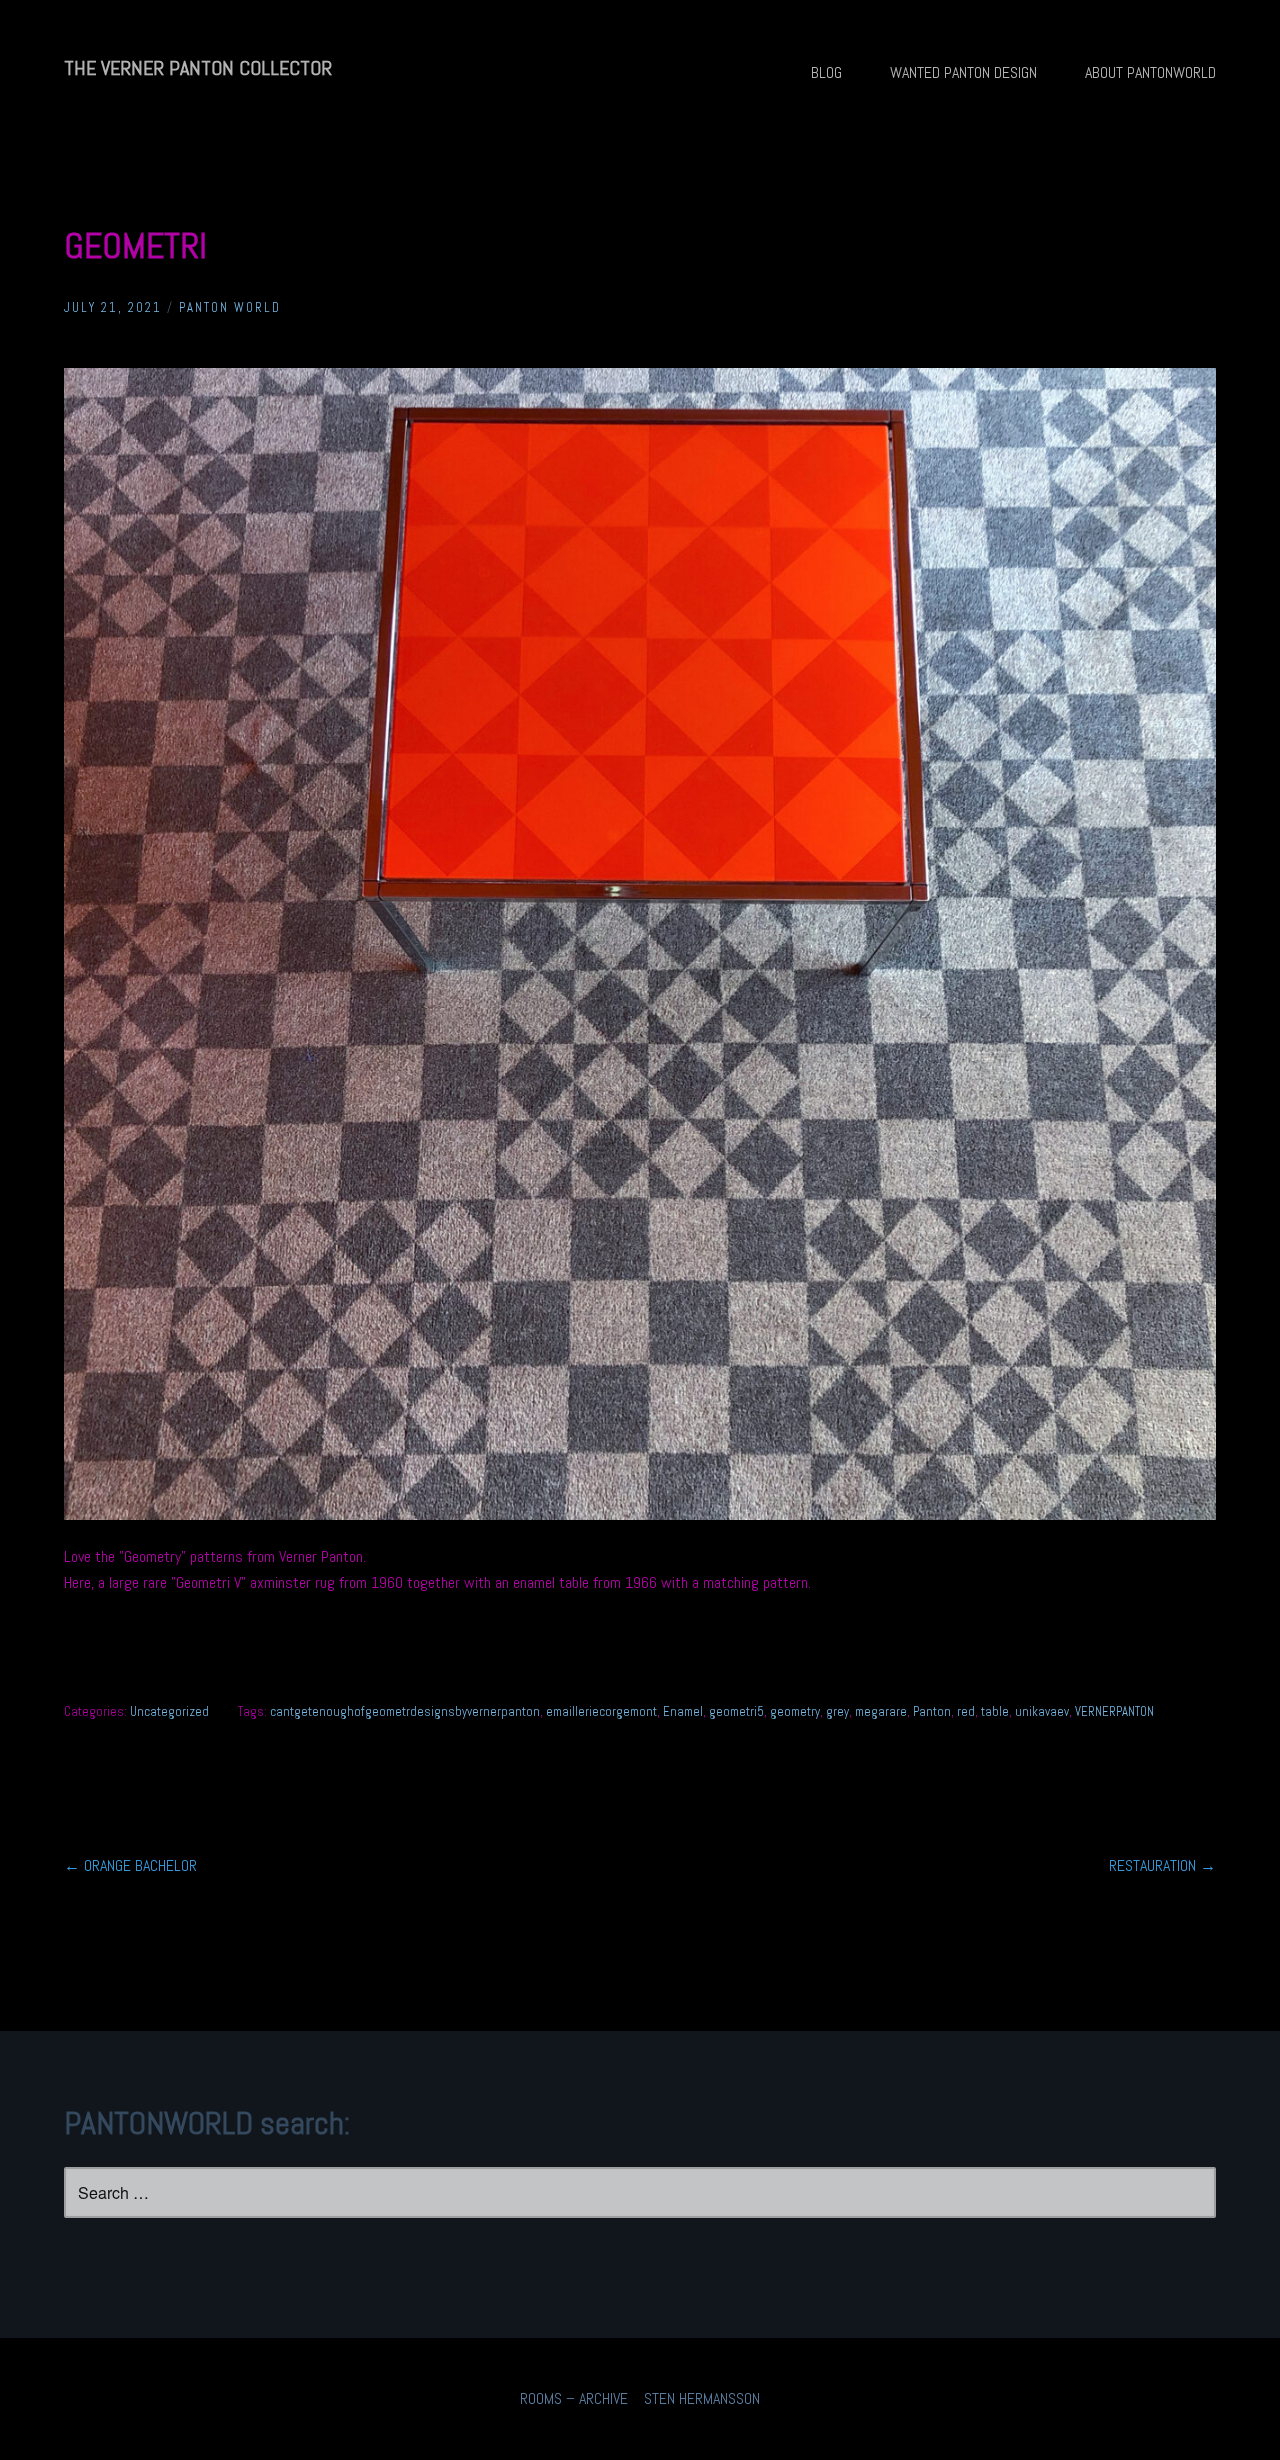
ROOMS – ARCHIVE (574, 2398)
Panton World (230, 307)
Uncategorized (169, 1711)
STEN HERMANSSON (702, 2398)
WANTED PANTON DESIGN (963, 72)
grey (837, 1711)
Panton (932, 1711)
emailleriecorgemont (601, 1711)
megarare (881, 1711)
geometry (795, 1711)
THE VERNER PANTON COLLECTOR (198, 68)
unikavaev (1042, 1711)
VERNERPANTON (1114, 1711)
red (966, 1711)
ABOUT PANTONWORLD (1150, 72)
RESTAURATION (1162, 1865)
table (995, 1711)
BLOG (826, 72)
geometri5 (736, 1711)
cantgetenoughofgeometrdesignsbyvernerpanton (405, 1711)
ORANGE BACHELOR (130, 1865)
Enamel (683, 1711)
